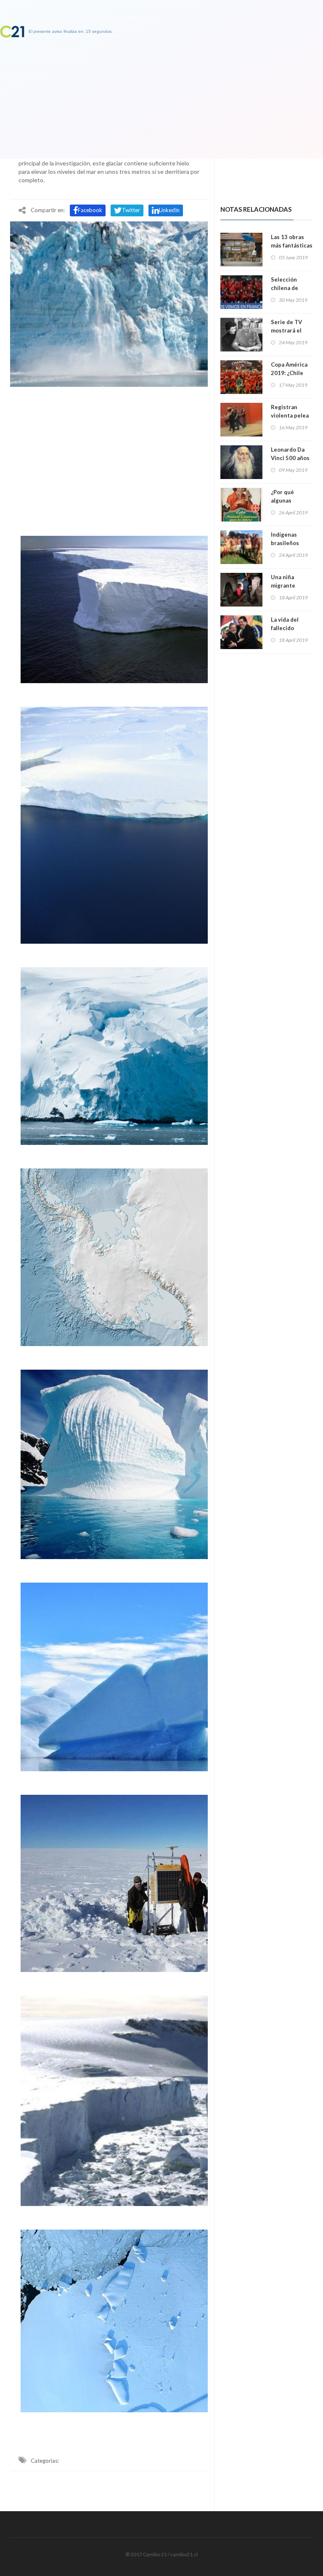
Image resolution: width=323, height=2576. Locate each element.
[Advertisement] (109, 459)
